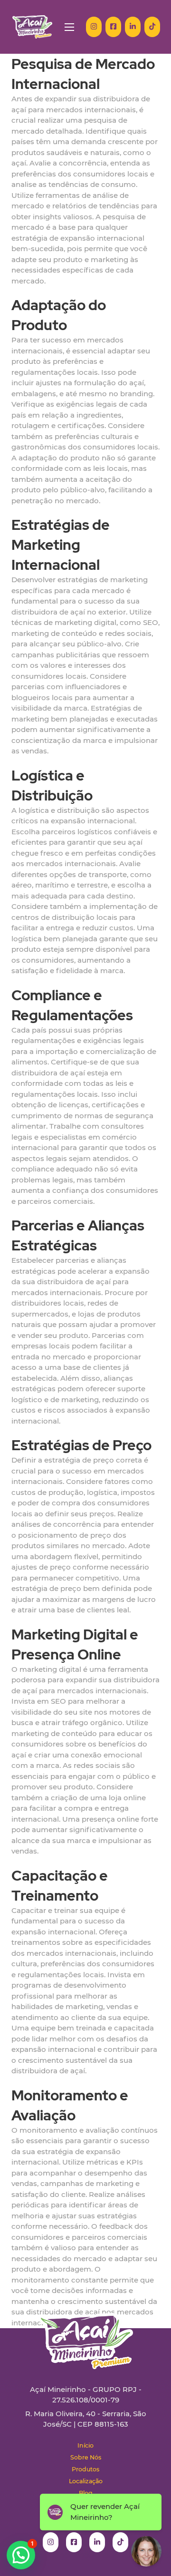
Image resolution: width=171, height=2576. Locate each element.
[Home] (32, 27)
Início (85, 2445)
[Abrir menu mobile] (69, 27)
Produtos (85, 2469)
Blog (86, 2493)
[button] (21, 2555)
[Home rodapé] (85, 2334)
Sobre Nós (86, 2457)
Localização (86, 2481)
